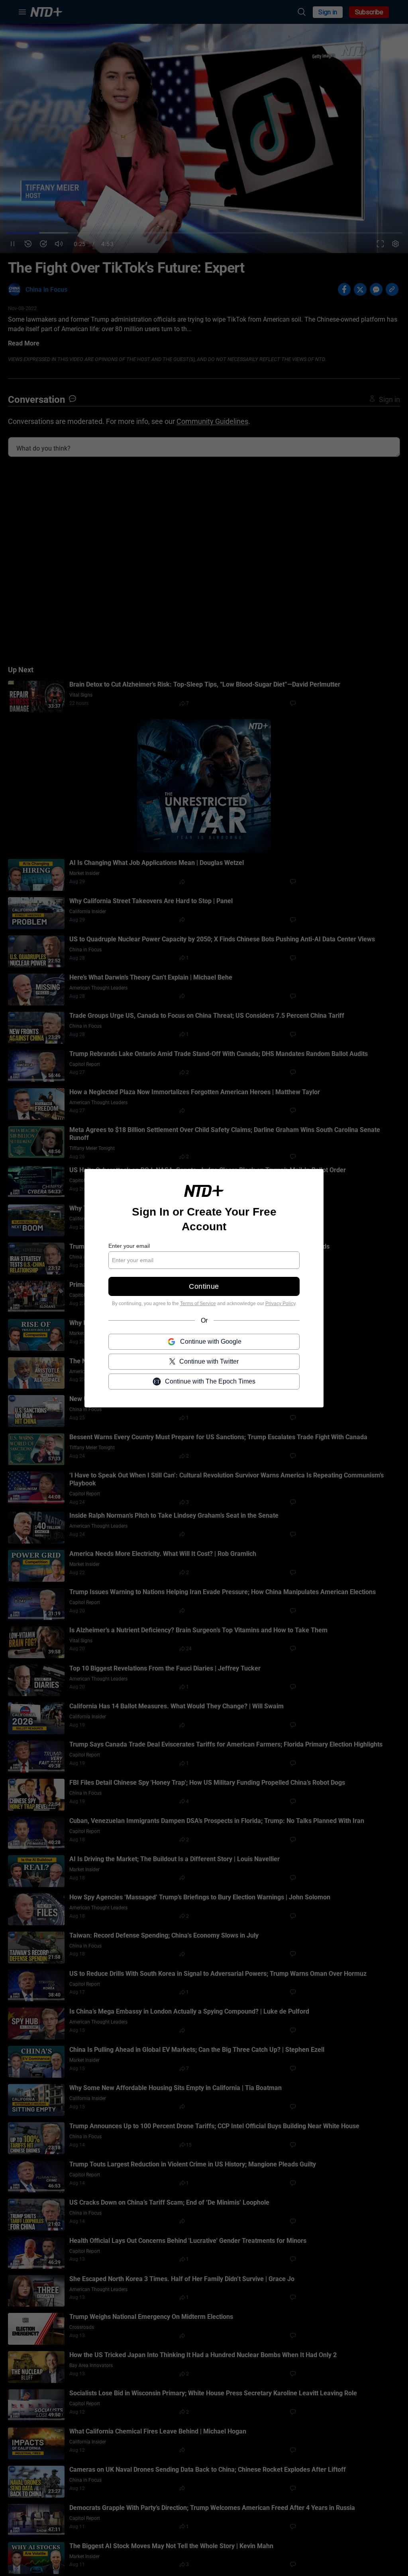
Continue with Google (211, 1341)
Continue (204, 1286)
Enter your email (129, 1246)
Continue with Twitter (209, 1361)
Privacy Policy (280, 1304)
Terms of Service (198, 1304)
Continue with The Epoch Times (210, 1381)
